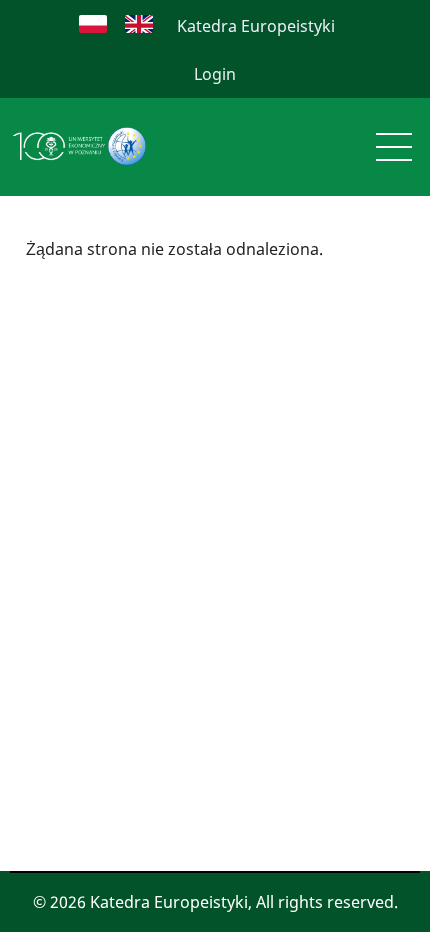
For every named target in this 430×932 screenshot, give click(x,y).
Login (215, 74)
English (139, 24)
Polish (93, 24)
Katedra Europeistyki (256, 26)
